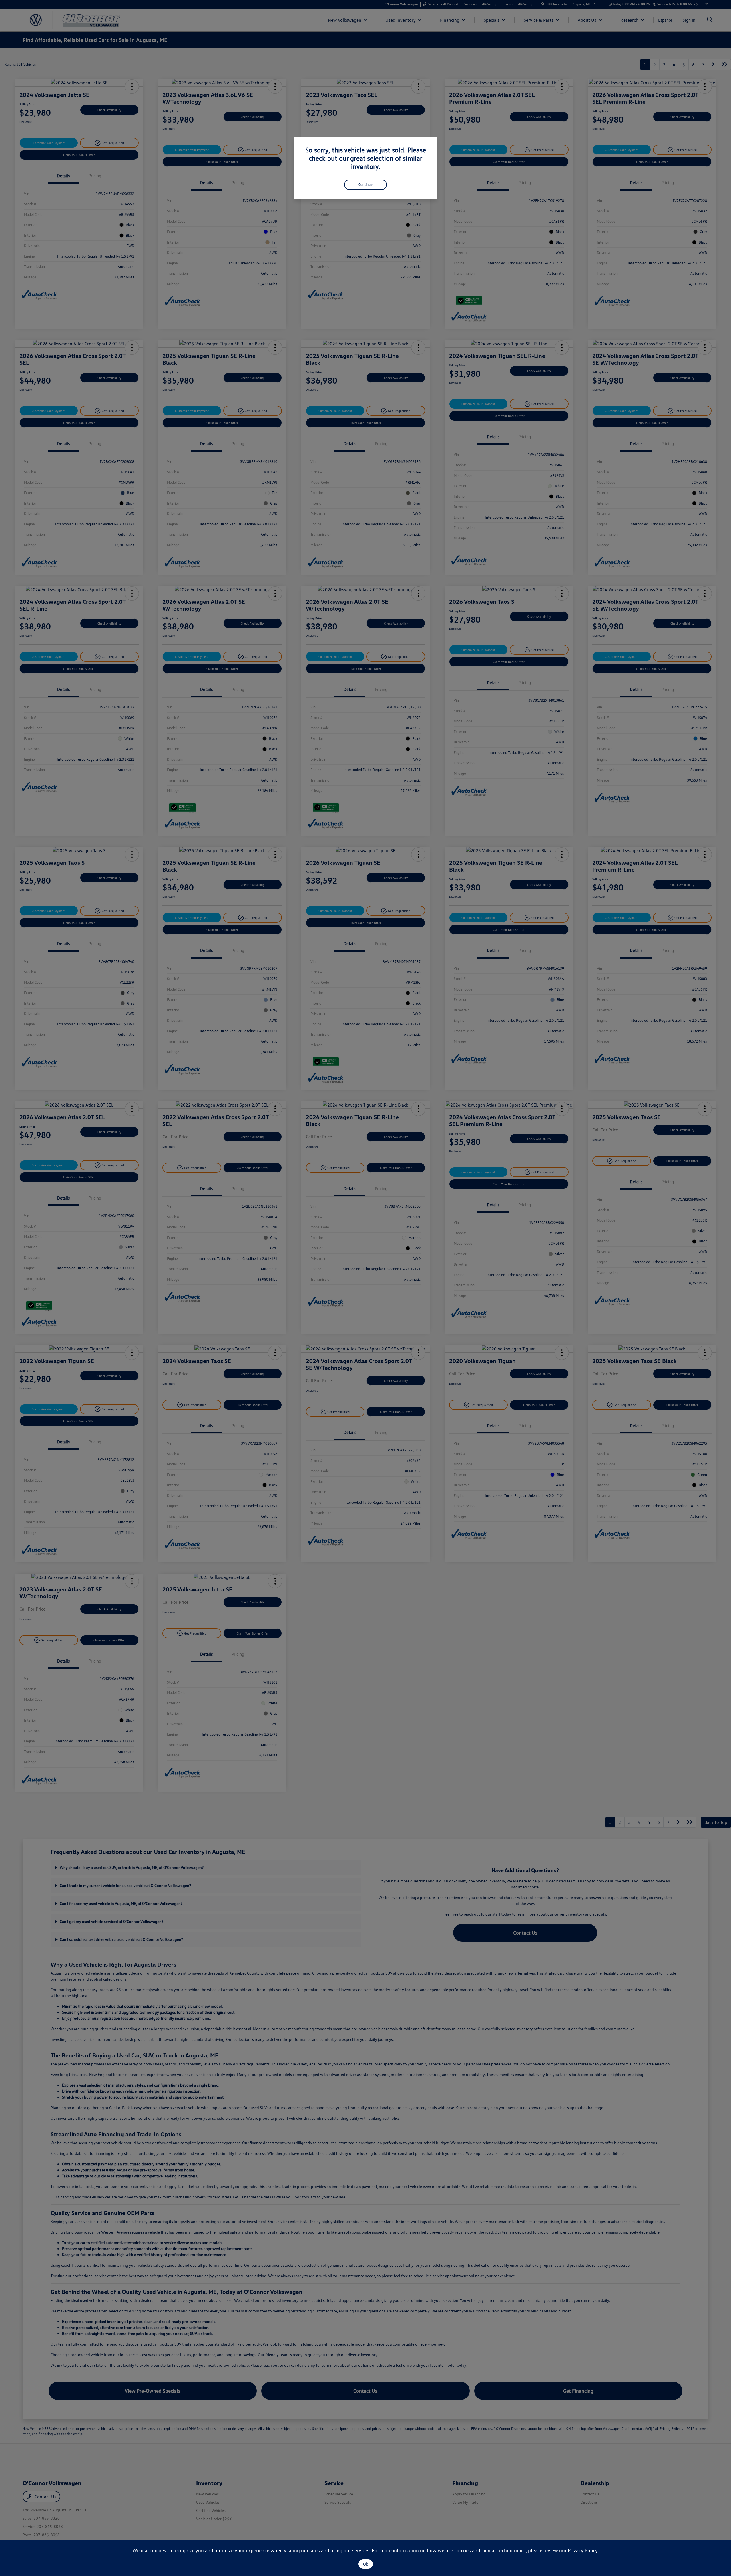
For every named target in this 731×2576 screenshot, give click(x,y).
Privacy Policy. (583, 2550)
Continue (365, 184)
